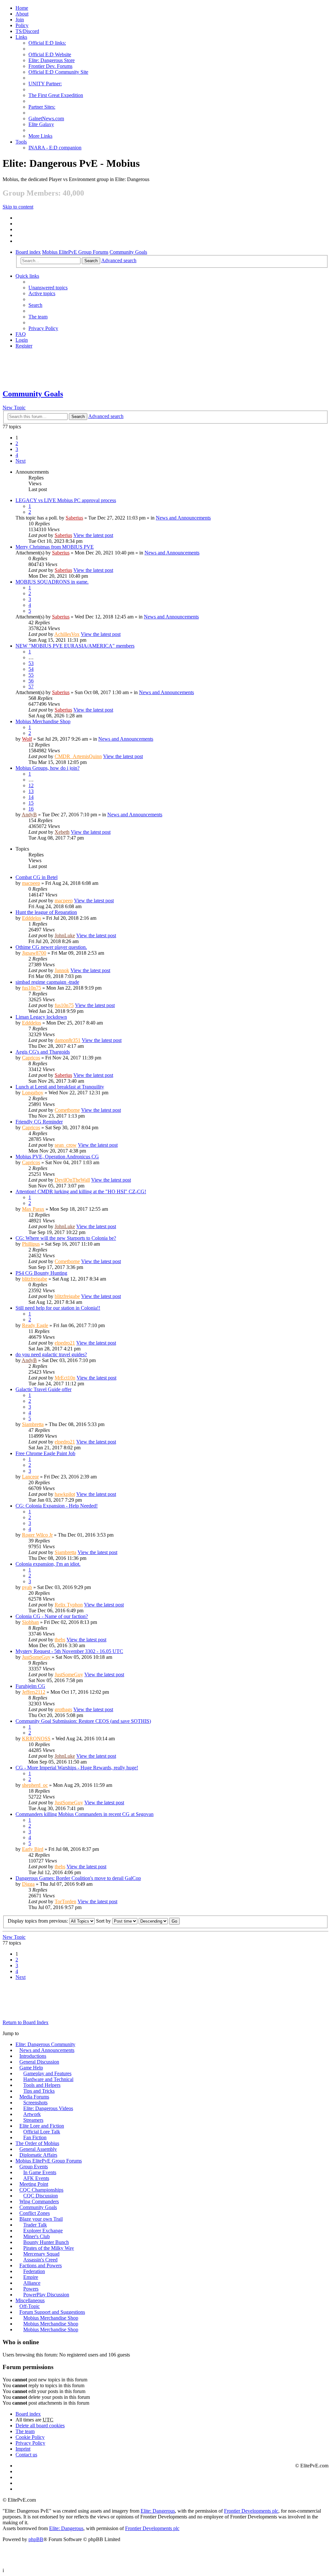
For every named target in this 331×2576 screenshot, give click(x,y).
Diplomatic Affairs (38, 2155)
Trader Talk (35, 2225)
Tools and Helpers (42, 2085)
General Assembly (38, 2149)
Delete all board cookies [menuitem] (40, 2426)
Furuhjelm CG (30, 1686)
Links (21, 37)
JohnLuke (65, 935)
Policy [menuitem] (22, 25)
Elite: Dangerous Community (45, 2044)
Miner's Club (37, 2236)
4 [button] (17, 455)
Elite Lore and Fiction (42, 2126)
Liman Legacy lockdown (41, 1017)
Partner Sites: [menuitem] (42, 107)
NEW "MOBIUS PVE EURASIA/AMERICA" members (75, 646)
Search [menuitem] (35, 305)
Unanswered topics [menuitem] (48, 288)
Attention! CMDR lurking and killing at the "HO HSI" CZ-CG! (81, 1191)
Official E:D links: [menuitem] (47, 43)
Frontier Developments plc (251, 2511)
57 (31, 687)
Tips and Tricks (39, 2091)
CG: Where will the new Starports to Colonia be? (66, 1238)
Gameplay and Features (47, 2073)
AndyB (29, 815)
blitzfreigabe (35, 1279)
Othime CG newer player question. (51, 947)
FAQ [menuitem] (21, 334)
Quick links (27, 276)
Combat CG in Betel (37, 877)
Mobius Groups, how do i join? (48, 768)
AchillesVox (67, 634)
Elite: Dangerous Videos (48, 2108)
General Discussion (39, 2062)
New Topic (14, 408)
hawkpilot (65, 1494)
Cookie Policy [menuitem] (30, 2437)
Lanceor (30, 1477)
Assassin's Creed (40, 2260)
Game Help (31, 2068)
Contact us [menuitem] (26, 2455)
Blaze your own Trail (41, 2219)
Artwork (32, 2114)
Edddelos (32, 918)
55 (31, 675)
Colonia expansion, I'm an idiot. (48, 1564)
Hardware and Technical (48, 2079)
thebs (60, 1640)
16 (31, 809)
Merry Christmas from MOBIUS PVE (55, 547)
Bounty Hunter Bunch (46, 2242)
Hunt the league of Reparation (46, 912)
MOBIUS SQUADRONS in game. (52, 582)
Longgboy (33, 1093)
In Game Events (40, 2172)
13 (31, 791)
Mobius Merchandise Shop (43, 721)
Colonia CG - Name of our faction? (52, 1616)
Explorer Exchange (43, 2231)
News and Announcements (183, 518)
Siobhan (30, 1622)
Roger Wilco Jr (37, 1535)
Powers (31, 2289)
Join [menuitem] (20, 20)
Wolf (27, 739)
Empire (31, 2277)
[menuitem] (22, 14)
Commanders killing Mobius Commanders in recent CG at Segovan (85, 1814)
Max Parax (33, 1209)
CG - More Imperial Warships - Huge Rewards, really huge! (77, 1768)
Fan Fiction (35, 2137)
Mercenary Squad (41, 2254)
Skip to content (18, 207)
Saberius (74, 518)
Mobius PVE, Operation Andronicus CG (57, 1157)
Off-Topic (30, 2306)
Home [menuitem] (22, 8)
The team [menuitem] (38, 317)
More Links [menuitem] (40, 136)
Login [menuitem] (22, 340)
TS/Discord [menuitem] (27, 31)
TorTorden (65, 1901)
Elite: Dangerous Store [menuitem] (52, 60)
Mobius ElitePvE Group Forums (75, 252)
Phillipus (31, 1244)
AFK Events (36, 2178)
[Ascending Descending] (153, 1921)
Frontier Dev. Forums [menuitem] (50, 66)
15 (31, 803)
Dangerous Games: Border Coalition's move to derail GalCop (78, 1878)
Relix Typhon (69, 1605)
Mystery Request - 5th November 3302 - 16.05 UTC (69, 1651)
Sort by (104, 1921)
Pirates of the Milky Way (49, 2248)
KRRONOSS (36, 1739)
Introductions (33, 2056)
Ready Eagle (35, 1325)
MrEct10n (65, 1378)
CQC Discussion (41, 2196)
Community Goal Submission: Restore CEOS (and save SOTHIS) (83, 1721)
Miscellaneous (30, 2300)
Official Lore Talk (42, 2132)
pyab (27, 1587)
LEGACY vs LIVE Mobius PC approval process (66, 500)
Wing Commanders (39, 2201)
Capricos (31, 1058)
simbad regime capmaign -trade (47, 982)
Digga (28, 1884)
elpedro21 (65, 1343)
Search (91, 261)
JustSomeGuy (36, 1657)
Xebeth (62, 832)
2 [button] (17, 443)
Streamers (33, 2120)
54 (31, 669)
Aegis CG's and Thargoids (43, 1052)
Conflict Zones (35, 2213)
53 (31, 663)
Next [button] (21, 461)
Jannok (62, 970)
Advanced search (119, 260)
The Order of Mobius (37, 2143)
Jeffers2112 (34, 1692)
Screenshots (35, 2103)
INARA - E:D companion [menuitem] (55, 148)
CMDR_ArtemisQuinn (78, 756)
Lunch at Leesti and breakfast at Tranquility (60, 1087)
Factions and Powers (41, 2265)
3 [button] (17, 449)
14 (31, 797)
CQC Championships (41, 2190)
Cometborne (67, 1110)
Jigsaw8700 (34, 953)
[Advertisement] (165, 369)
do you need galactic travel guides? (51, 1354)
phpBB (36, 2539)
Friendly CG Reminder (39, 1122)
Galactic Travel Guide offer (43, 1389)
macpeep (31, 883)
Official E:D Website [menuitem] (50, 54)
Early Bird (33, 1849)
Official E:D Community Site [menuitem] (58, 72)
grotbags (63, 1709)
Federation (34, 2271)
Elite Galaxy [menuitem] (41, 124)
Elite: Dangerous (158, 2511)
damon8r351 (68, 1040)
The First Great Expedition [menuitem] (56, 95)
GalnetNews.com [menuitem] (46, 118)
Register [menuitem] (24, 346)
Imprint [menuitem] (23, 2449)
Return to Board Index (26, 2022)
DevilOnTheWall (72, 1180)
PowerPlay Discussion (46, 2295)
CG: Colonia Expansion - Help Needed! (57, 1506)
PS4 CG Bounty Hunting (41, 1273)
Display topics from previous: (38, 1921)
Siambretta (33, 1424)
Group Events (34, 2167)
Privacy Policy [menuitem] (43, 328)
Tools (21, 142)
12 (31, 785)
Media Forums (34, 2097)
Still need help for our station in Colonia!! (58, 1308)
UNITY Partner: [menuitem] (45, 84)
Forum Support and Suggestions (52, 2312)
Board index (28, 252)
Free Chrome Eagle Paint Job (45, 1453)
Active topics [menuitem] (42, 293)
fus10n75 (32, 988)
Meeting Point (34, 2184)
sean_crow (66, 1145)
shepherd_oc (35, 1785)
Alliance (32, 2283)
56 (31, 681)
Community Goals (128, 252)
